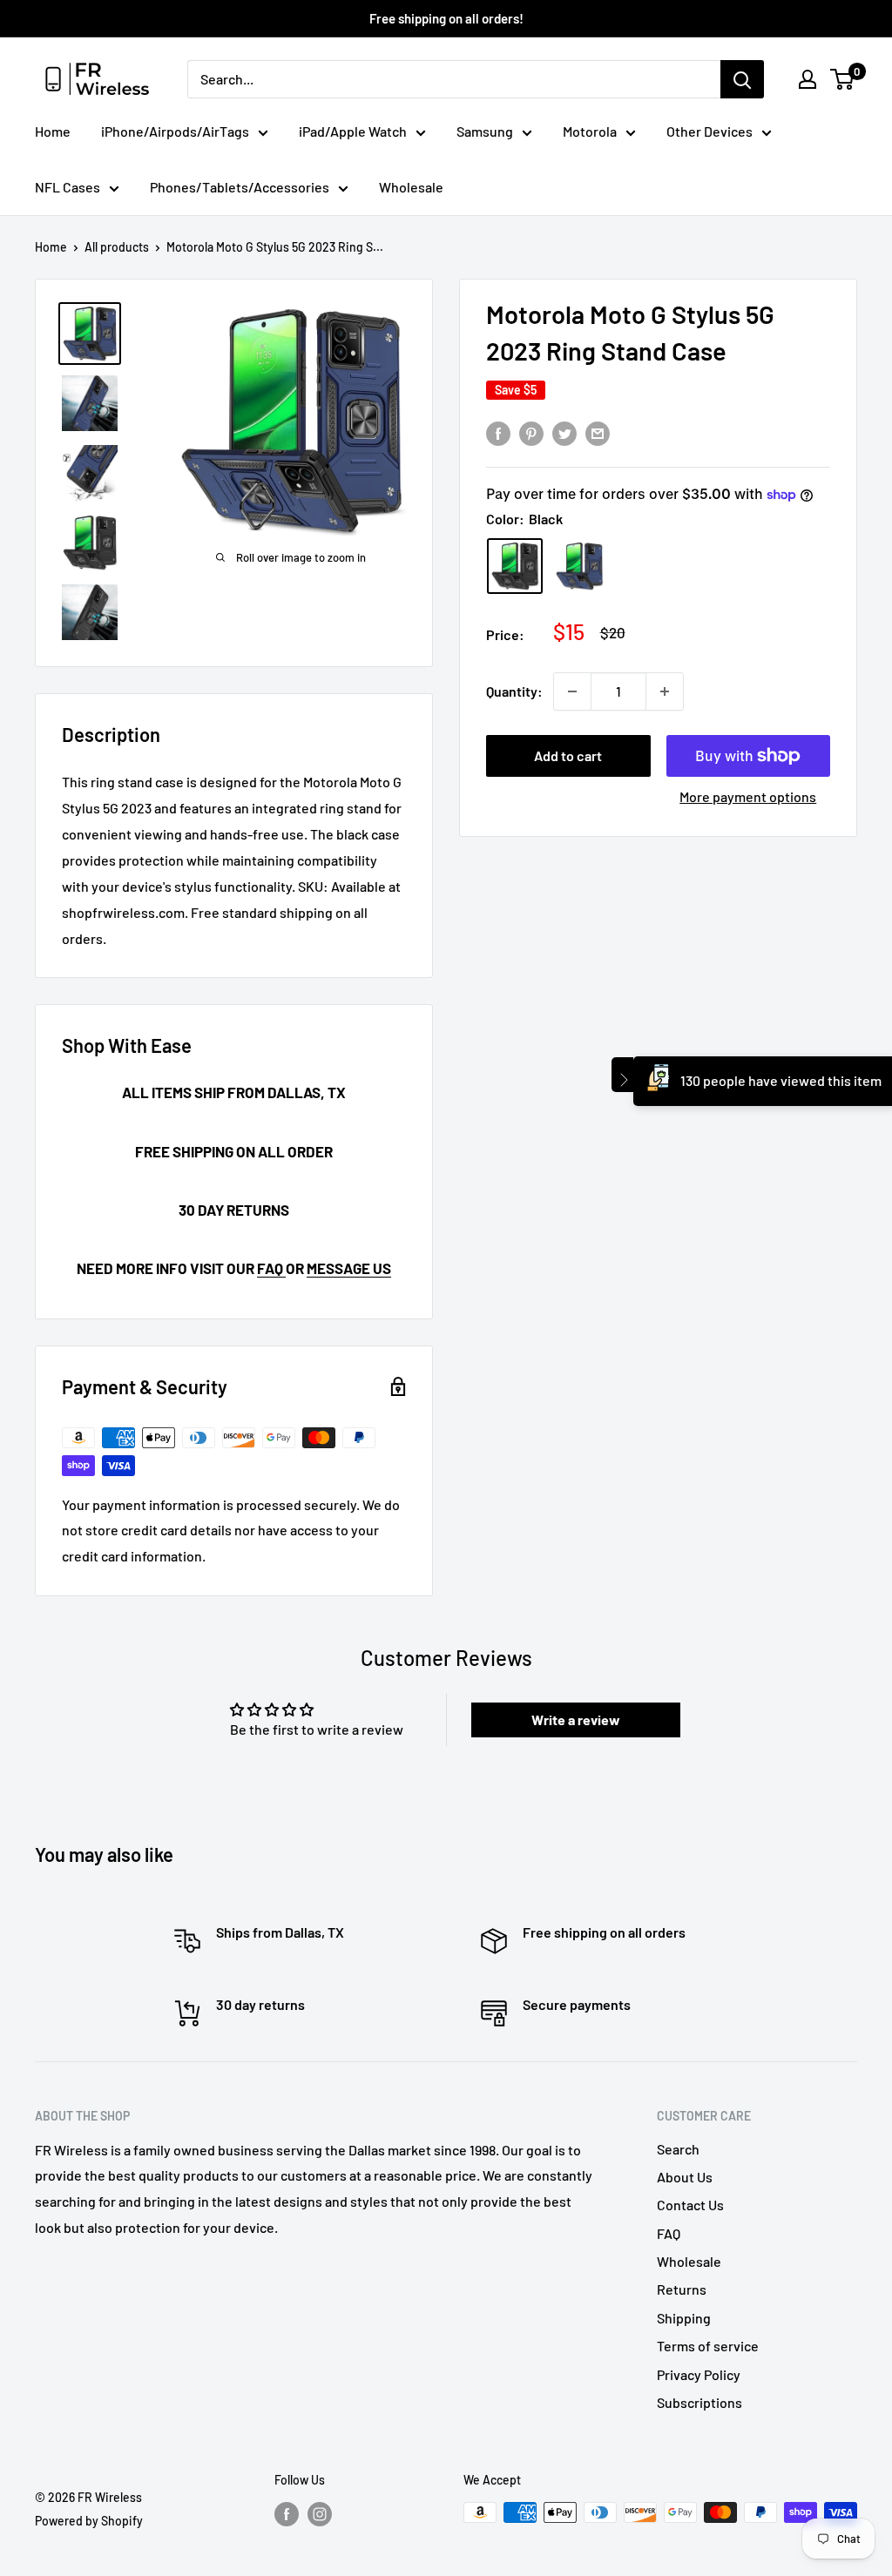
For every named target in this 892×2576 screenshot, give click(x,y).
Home (53, 131)
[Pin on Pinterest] (531, 432)
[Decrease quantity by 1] (572, 691)
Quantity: (514, 691)
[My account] (808, 79)
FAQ (271, 1268)
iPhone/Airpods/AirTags (175, 131)
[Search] (742, 79)
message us (349, 1268)
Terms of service (708, 2346)
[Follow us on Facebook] (287, 2514)
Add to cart (568, 755)
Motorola (590, 131)
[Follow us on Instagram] (320, 2514)
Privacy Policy (699, 2374)
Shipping (684, 2318)
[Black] (515, 566)
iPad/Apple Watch (353, 131)
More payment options (748, 796)
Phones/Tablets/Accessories (240, 187)
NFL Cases (68, 187)
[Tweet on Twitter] (564, 432)
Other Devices (710, 131)
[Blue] (579, 566)
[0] (843, 79)
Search (678, 2149)
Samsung (485, 131)
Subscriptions (699, 2402)
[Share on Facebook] (498, 432)
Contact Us (690, 2205)
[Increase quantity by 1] (665, 691)
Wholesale (411, 187)
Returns (682, 2289)
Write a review (576, 1720)
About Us (685, 2177)
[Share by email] (598, 432)
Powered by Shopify (89, 2521)
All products (117, 247)
